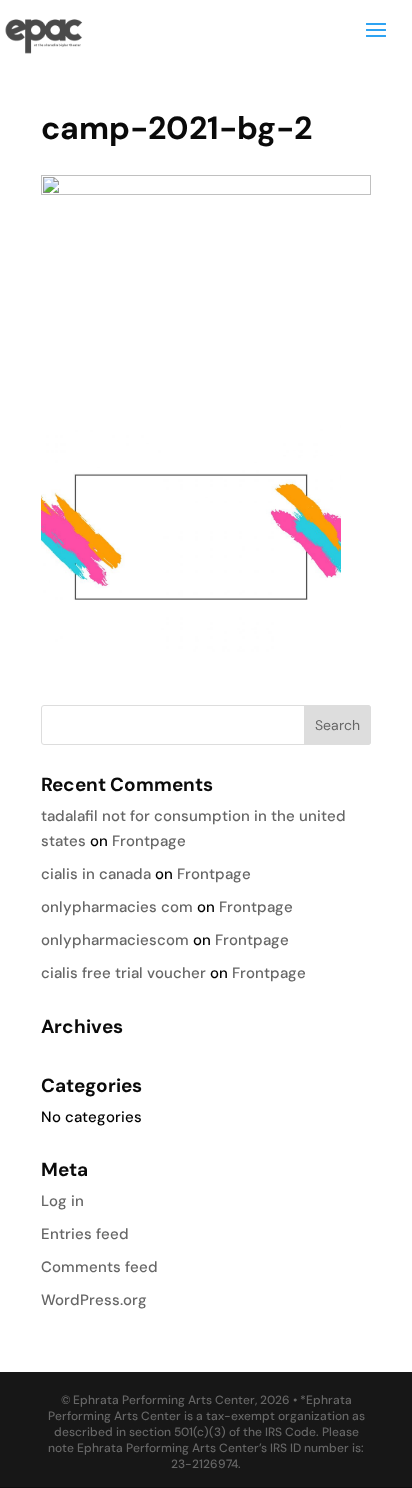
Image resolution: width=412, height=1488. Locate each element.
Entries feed (85, 1234)
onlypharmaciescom (115, 940)
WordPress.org (94, 1300)
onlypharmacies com (117, 907)
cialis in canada (96, 874)
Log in (62, 1201)
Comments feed (99, 1267)
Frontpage (149, 841)
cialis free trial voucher (123, 973)
